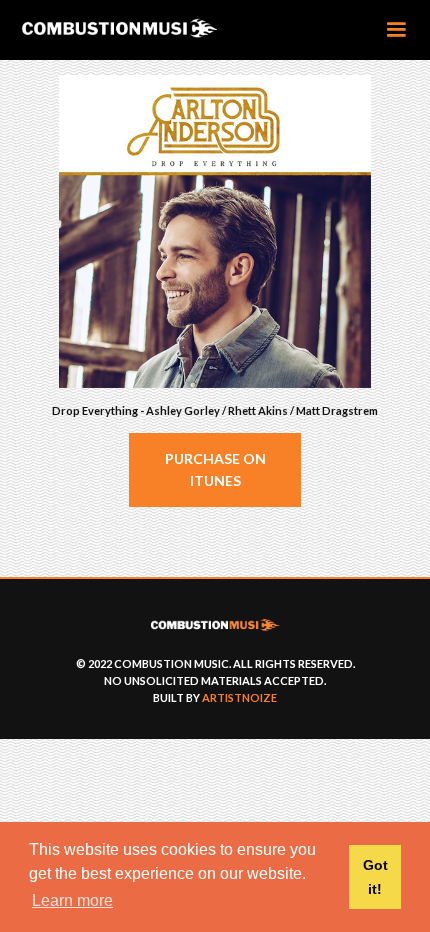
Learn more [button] (72, 900)
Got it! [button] (375, 877)
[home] (151, 29)
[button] (396, 30)
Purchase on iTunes (215, 469)
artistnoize (239, 697)
